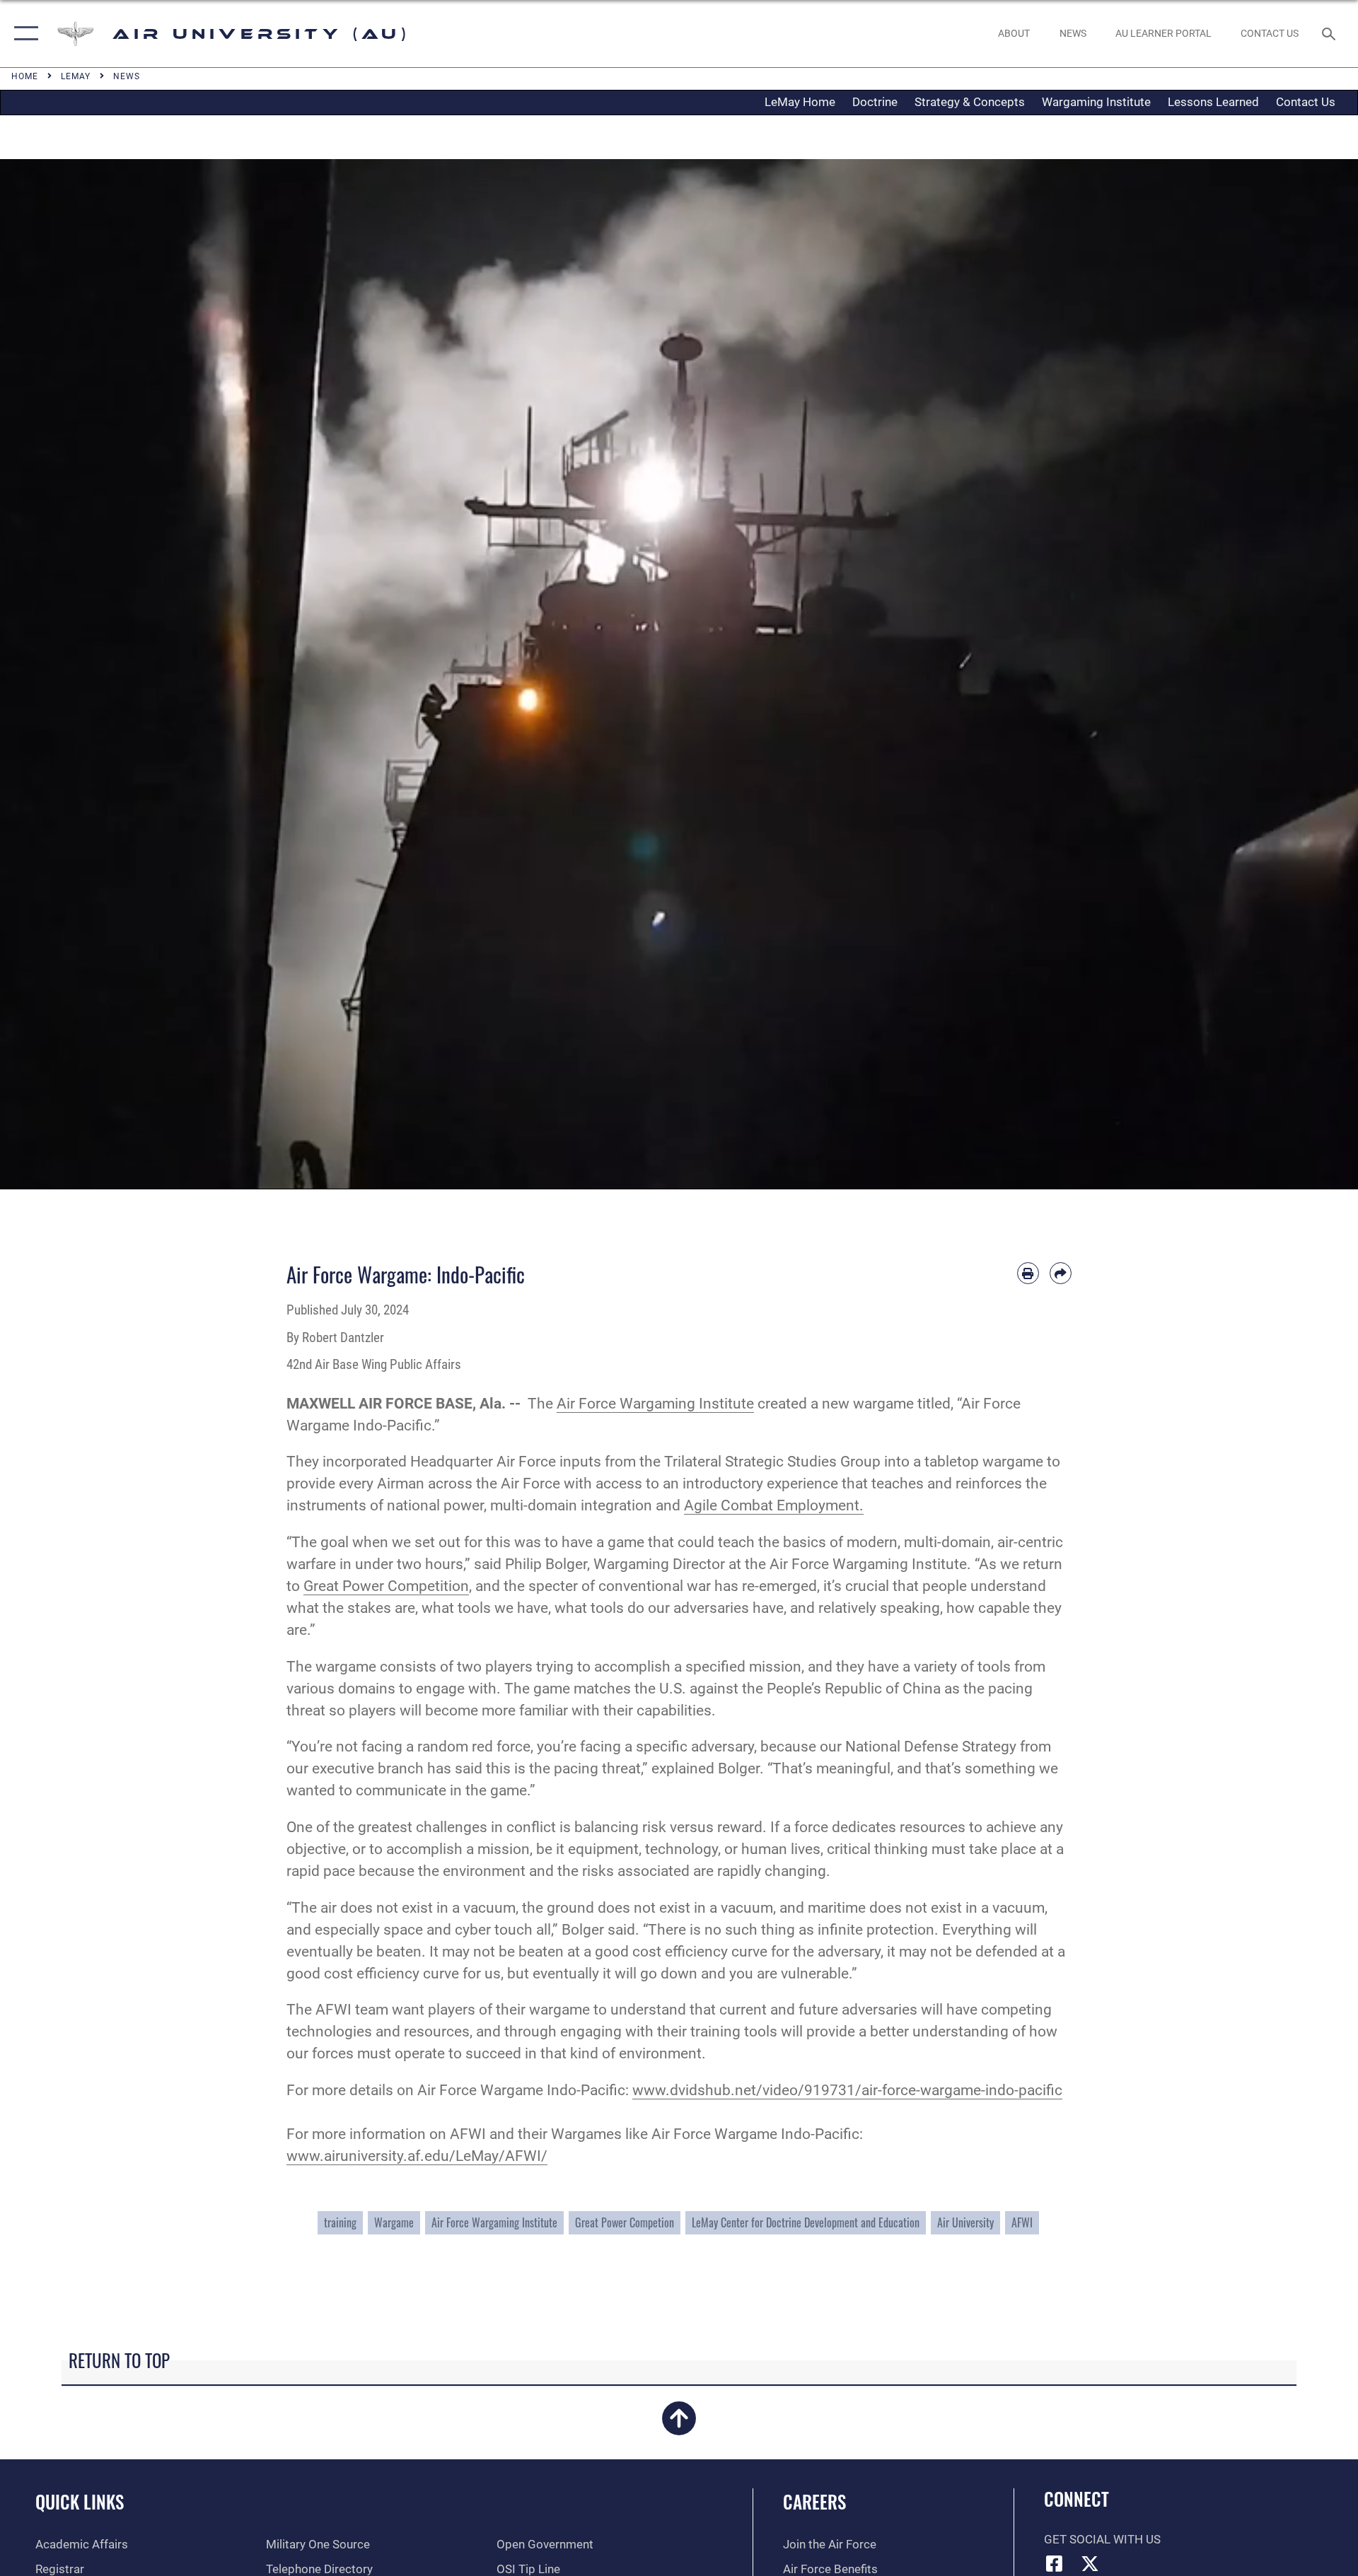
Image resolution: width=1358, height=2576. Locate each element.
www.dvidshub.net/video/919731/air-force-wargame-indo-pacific (847, 2090)
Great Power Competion (625, 2222)
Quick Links (80, 2501)
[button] (23, 34)
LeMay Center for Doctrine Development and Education (806, 2222)
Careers (814, 2501)
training (340, 2222)
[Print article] (1028, 1273)
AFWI (1022, 2222)
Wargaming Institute (1096, 102)
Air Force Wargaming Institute (655, 1404)
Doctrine (875, 102)
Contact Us (1306, 102)
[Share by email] (1061, 1273)
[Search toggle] (1330, 34)
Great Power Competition (386, 1586)
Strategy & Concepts (970, 102)
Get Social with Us (1102, 2540)
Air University (965, 2222)
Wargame (394, 2222)
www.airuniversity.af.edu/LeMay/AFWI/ (417, 2156)
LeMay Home (800, 102)
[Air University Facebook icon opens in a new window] (1055, 2563)
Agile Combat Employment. (774, 1505)
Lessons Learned (1213, 102)
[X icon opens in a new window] (1090, 2563)
